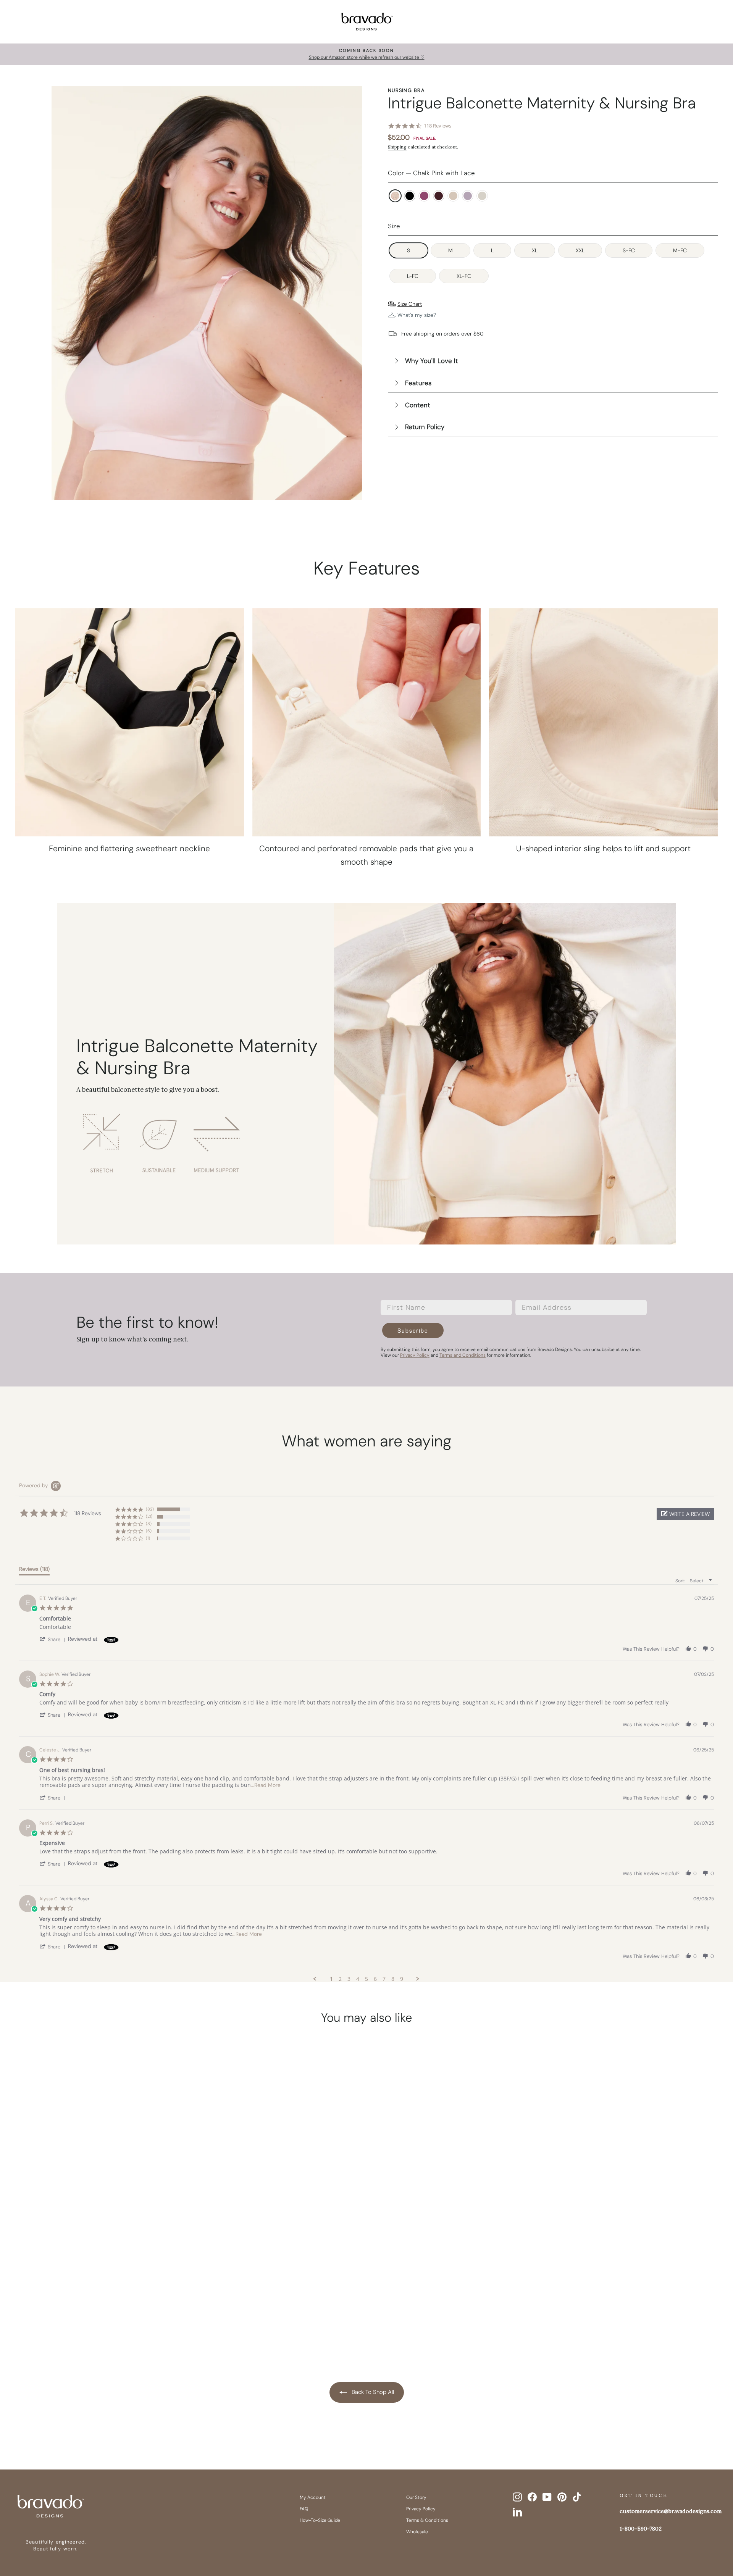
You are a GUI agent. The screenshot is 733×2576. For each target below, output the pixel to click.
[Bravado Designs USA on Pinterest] (562, 2497)
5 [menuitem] (366, 1979)
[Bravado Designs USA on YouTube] (547, 2497)
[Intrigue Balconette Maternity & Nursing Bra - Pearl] (144, 2316)
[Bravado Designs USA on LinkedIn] (517, 2512)
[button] (685, 1514)
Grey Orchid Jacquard (468, 196)
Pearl (482, 196)
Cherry (439, 196)
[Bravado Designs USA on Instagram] (517, 2497)
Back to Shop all (372, 2392)
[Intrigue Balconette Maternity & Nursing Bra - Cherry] (100, 2316)
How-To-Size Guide (320, 2520)
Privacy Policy (421, 2509)
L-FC (413, 276)
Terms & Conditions (427, 2520)
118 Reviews (438, 126)
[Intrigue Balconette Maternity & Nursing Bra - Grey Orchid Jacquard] (129, 2316)
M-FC (680, 250)
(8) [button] (149, 1524)
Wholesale (417, 2532)
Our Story (416, 2497)
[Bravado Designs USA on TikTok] (577, 2497)
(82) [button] (150, 1509)
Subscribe (413, 1330)
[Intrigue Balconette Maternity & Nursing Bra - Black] (71, 2316)
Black (410, 196)
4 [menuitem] (358, 1979)
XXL (580, 250)
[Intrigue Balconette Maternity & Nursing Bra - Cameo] (115, 2316)
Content (418, 405)
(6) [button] (149, 1531)
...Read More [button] (266, 1785)
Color (431, 173)
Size (394, 226)
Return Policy (425, 427)
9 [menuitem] (402, 1979)
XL (535, 250)
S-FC (629, 250)
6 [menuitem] (375, 1979)
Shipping (397, 147)
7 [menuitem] (384, 1979)
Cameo (453, 196)
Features (418, 383)
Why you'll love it (432, 361)
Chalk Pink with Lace (395, 196)
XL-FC (464, 276)
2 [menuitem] (340, 1979)
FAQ (304, 2509)
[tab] (34, 1570)
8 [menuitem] (393, 1979)
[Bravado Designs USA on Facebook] (532, 2497)
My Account (313, 2497)
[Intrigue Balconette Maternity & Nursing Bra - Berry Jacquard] (86, 2316)
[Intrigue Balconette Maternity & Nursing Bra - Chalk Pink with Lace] (57, 2316)
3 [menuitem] (349, 1979)
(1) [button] (148, 1538)
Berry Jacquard (424, 196)
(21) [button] (149, 1516)
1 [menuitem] (331, 1979)
